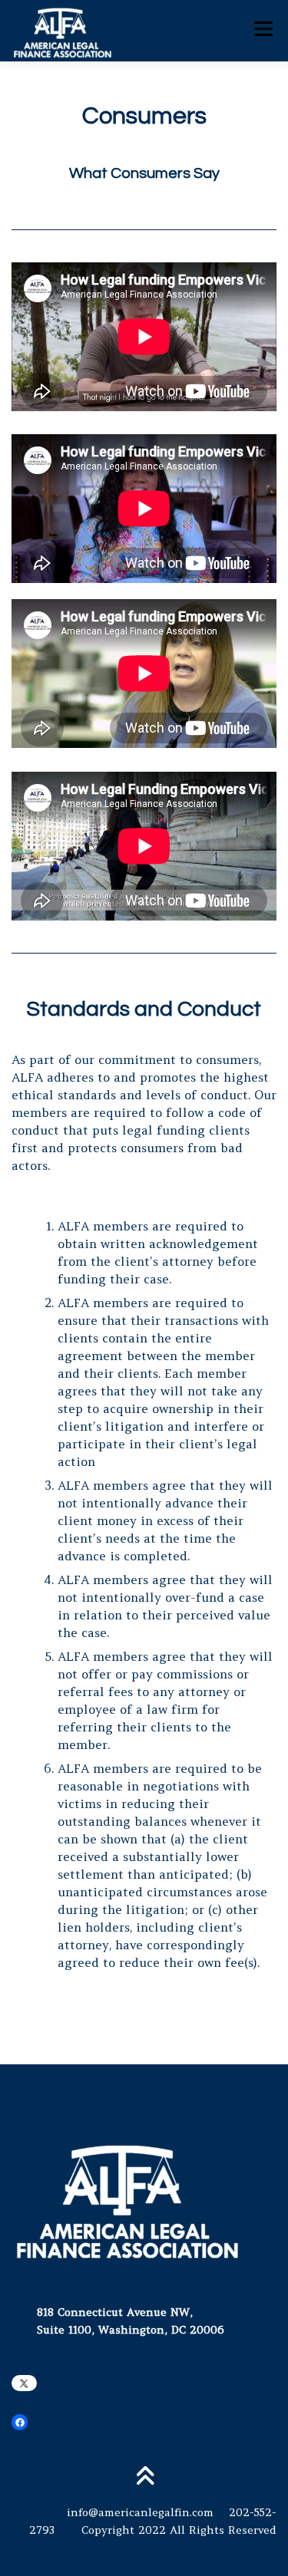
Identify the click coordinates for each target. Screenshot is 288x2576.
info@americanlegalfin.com (140, 2512)
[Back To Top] (144, 2477)
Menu (263, 28)
